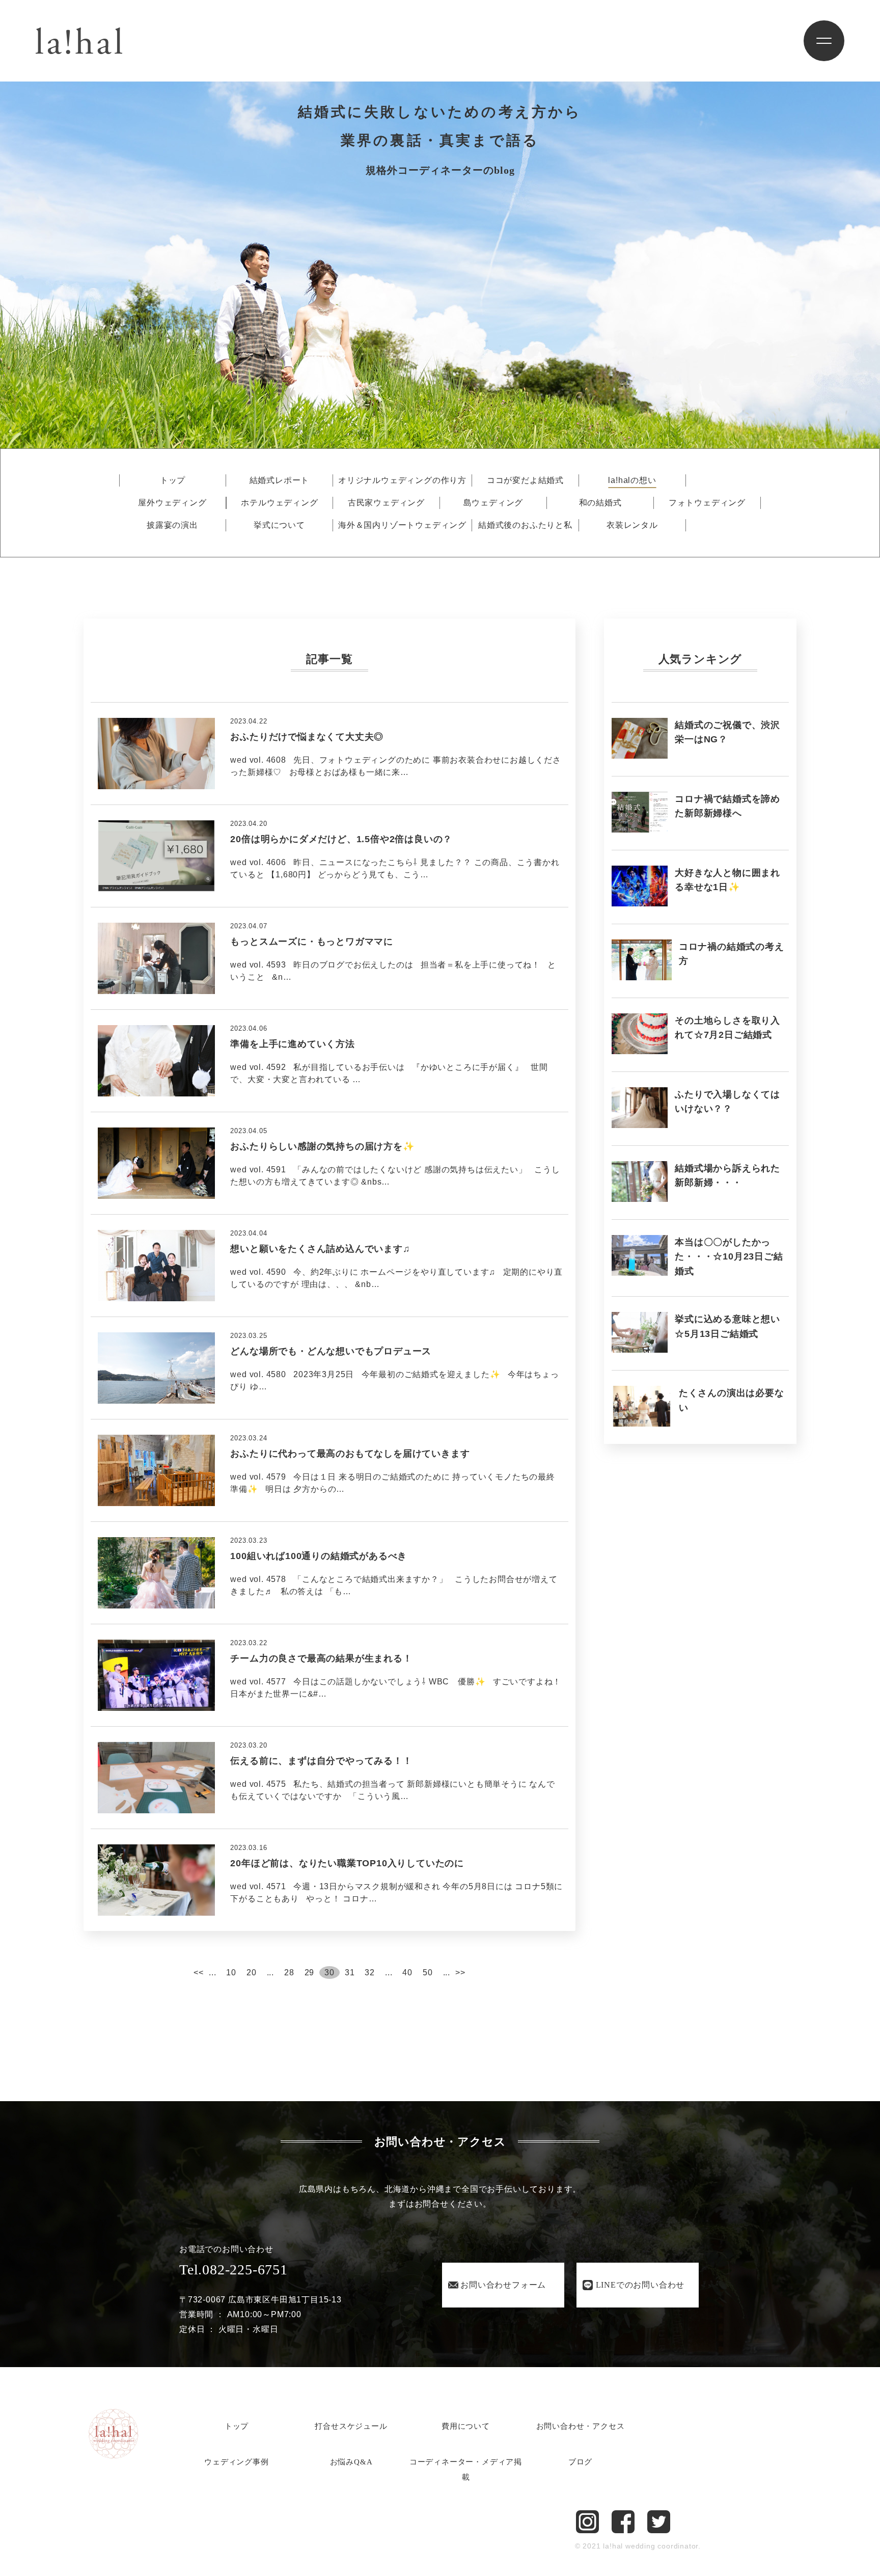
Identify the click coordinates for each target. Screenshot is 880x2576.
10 (231, 1973)
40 (407, 1973)
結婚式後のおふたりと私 (525, 525)
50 (428, 1973)
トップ (173, 480)
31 (350, 1973)
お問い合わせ (503, 2285)
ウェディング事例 (236, 2462)
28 (289, 1973)
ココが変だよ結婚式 (525, 480)
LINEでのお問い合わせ (640, 2285)
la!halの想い (632, 480)
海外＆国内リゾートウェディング (402, 525)
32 (370, 1973)
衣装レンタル (632, 525)
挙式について (279, 525)
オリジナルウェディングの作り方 (402, 480)
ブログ (580, 2462)
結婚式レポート (280, 480)
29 (310, 1973)
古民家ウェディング (386, 503)
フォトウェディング (707, 503)
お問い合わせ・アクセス (581, 2426)
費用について (466, 2426)
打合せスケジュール (351, 2426)
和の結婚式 (600, 503)
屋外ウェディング (172, 503)
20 (252, 1973)
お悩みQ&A (351, 2462)
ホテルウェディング (279, 503)
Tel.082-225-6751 (233, 2270)
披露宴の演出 (172, 525)
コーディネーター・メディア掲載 (466, 2470)
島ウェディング (493, 503)
